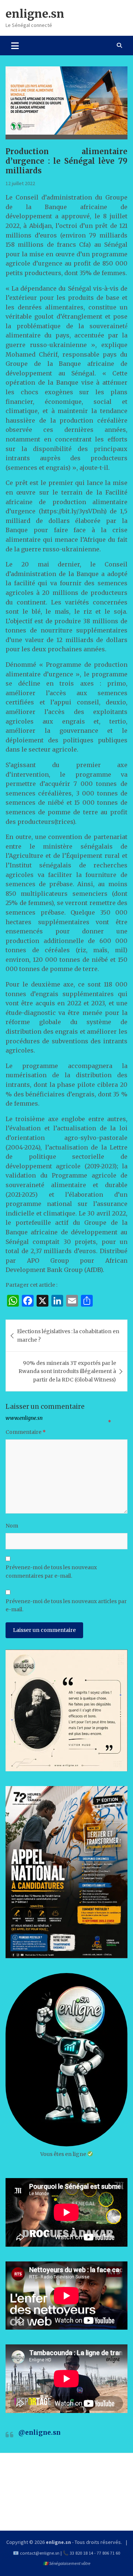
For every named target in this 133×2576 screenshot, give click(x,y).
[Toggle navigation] (15, 45)
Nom (12, 1526)
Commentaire (26, 1432)
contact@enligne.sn (40, 2553)
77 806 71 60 (108, 2553)
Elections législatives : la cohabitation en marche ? (68, 1335)
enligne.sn (35, 14)
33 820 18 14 (81, 2553)
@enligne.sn (40, 2433)
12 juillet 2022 (20, 183)
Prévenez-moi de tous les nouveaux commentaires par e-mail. (51, 1571)
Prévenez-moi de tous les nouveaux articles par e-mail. (66, 1605)
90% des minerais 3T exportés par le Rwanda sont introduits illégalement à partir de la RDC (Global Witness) (67, 1371)
